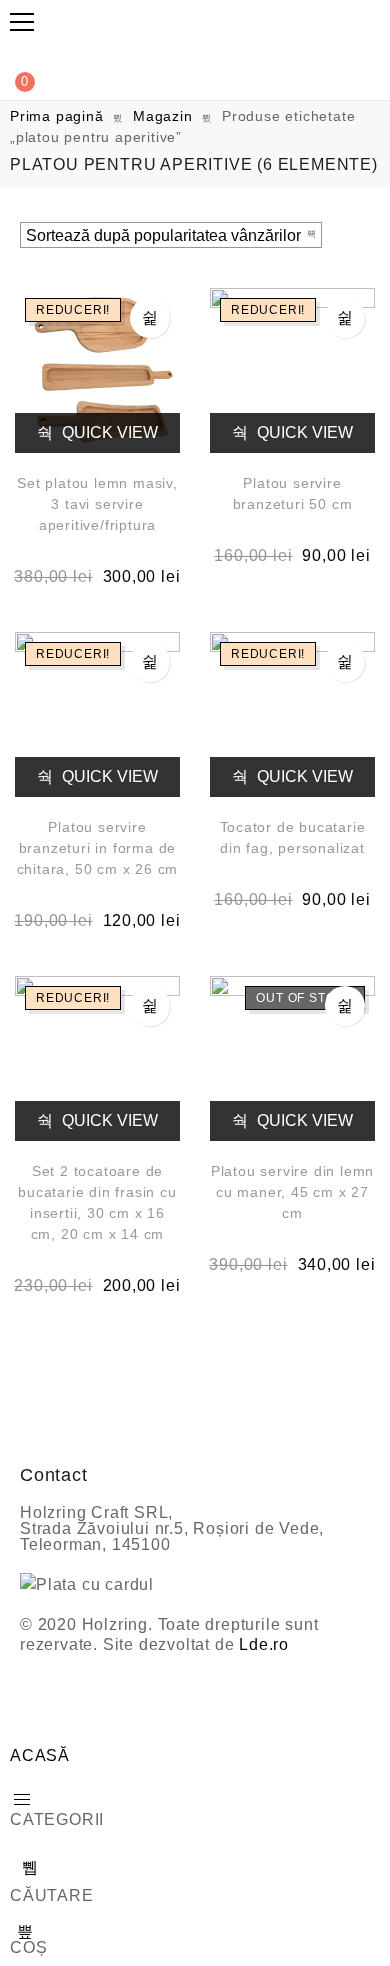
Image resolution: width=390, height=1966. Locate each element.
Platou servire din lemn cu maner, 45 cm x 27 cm (292, 1192)
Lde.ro (264, 1644)
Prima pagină (57, 116)
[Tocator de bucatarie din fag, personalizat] (292, 714)
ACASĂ (40, 1755)
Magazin (163, 116)
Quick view (108, 432)
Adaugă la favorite (150, 318)
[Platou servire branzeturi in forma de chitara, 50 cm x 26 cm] (97, 714)
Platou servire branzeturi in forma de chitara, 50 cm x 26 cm (98, 848)
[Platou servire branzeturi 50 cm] (292, 370)
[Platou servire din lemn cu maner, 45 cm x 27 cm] (292, 1058)
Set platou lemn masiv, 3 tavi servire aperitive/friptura (97, 504)
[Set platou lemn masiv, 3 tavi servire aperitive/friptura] (97, 370)
